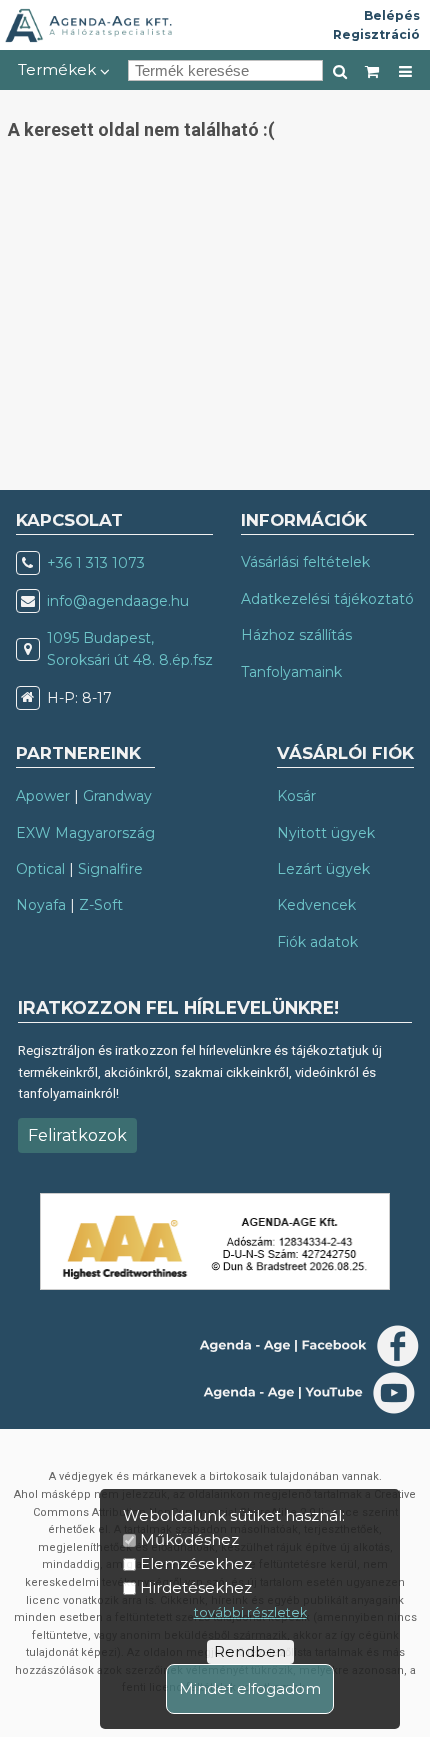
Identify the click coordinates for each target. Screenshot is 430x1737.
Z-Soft (101, 905)
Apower (43, 796)
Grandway (117, 796)
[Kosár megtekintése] (373, 70)
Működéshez (189, 1539)
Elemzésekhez (196, 1563)
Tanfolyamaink (291, 672)
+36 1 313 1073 (96, 563)
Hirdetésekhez (196, 1587)
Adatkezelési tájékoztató (327, 599)
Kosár (296, 796)
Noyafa (41, 905)
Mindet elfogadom (250, 1688)
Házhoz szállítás (296, 635)
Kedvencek (316, 905)
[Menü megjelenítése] (405, 70)
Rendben (250, 1651)
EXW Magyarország (85, 833)
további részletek (250, 1612)
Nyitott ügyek (326, 833)
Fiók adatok (317, 942)
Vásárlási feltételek (305, 562)
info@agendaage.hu (118, 601)
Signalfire (110, 869)
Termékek (59, 69)
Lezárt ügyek (323, 869)
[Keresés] (340, 70)
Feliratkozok (77, 1135)
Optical (40, 869)
